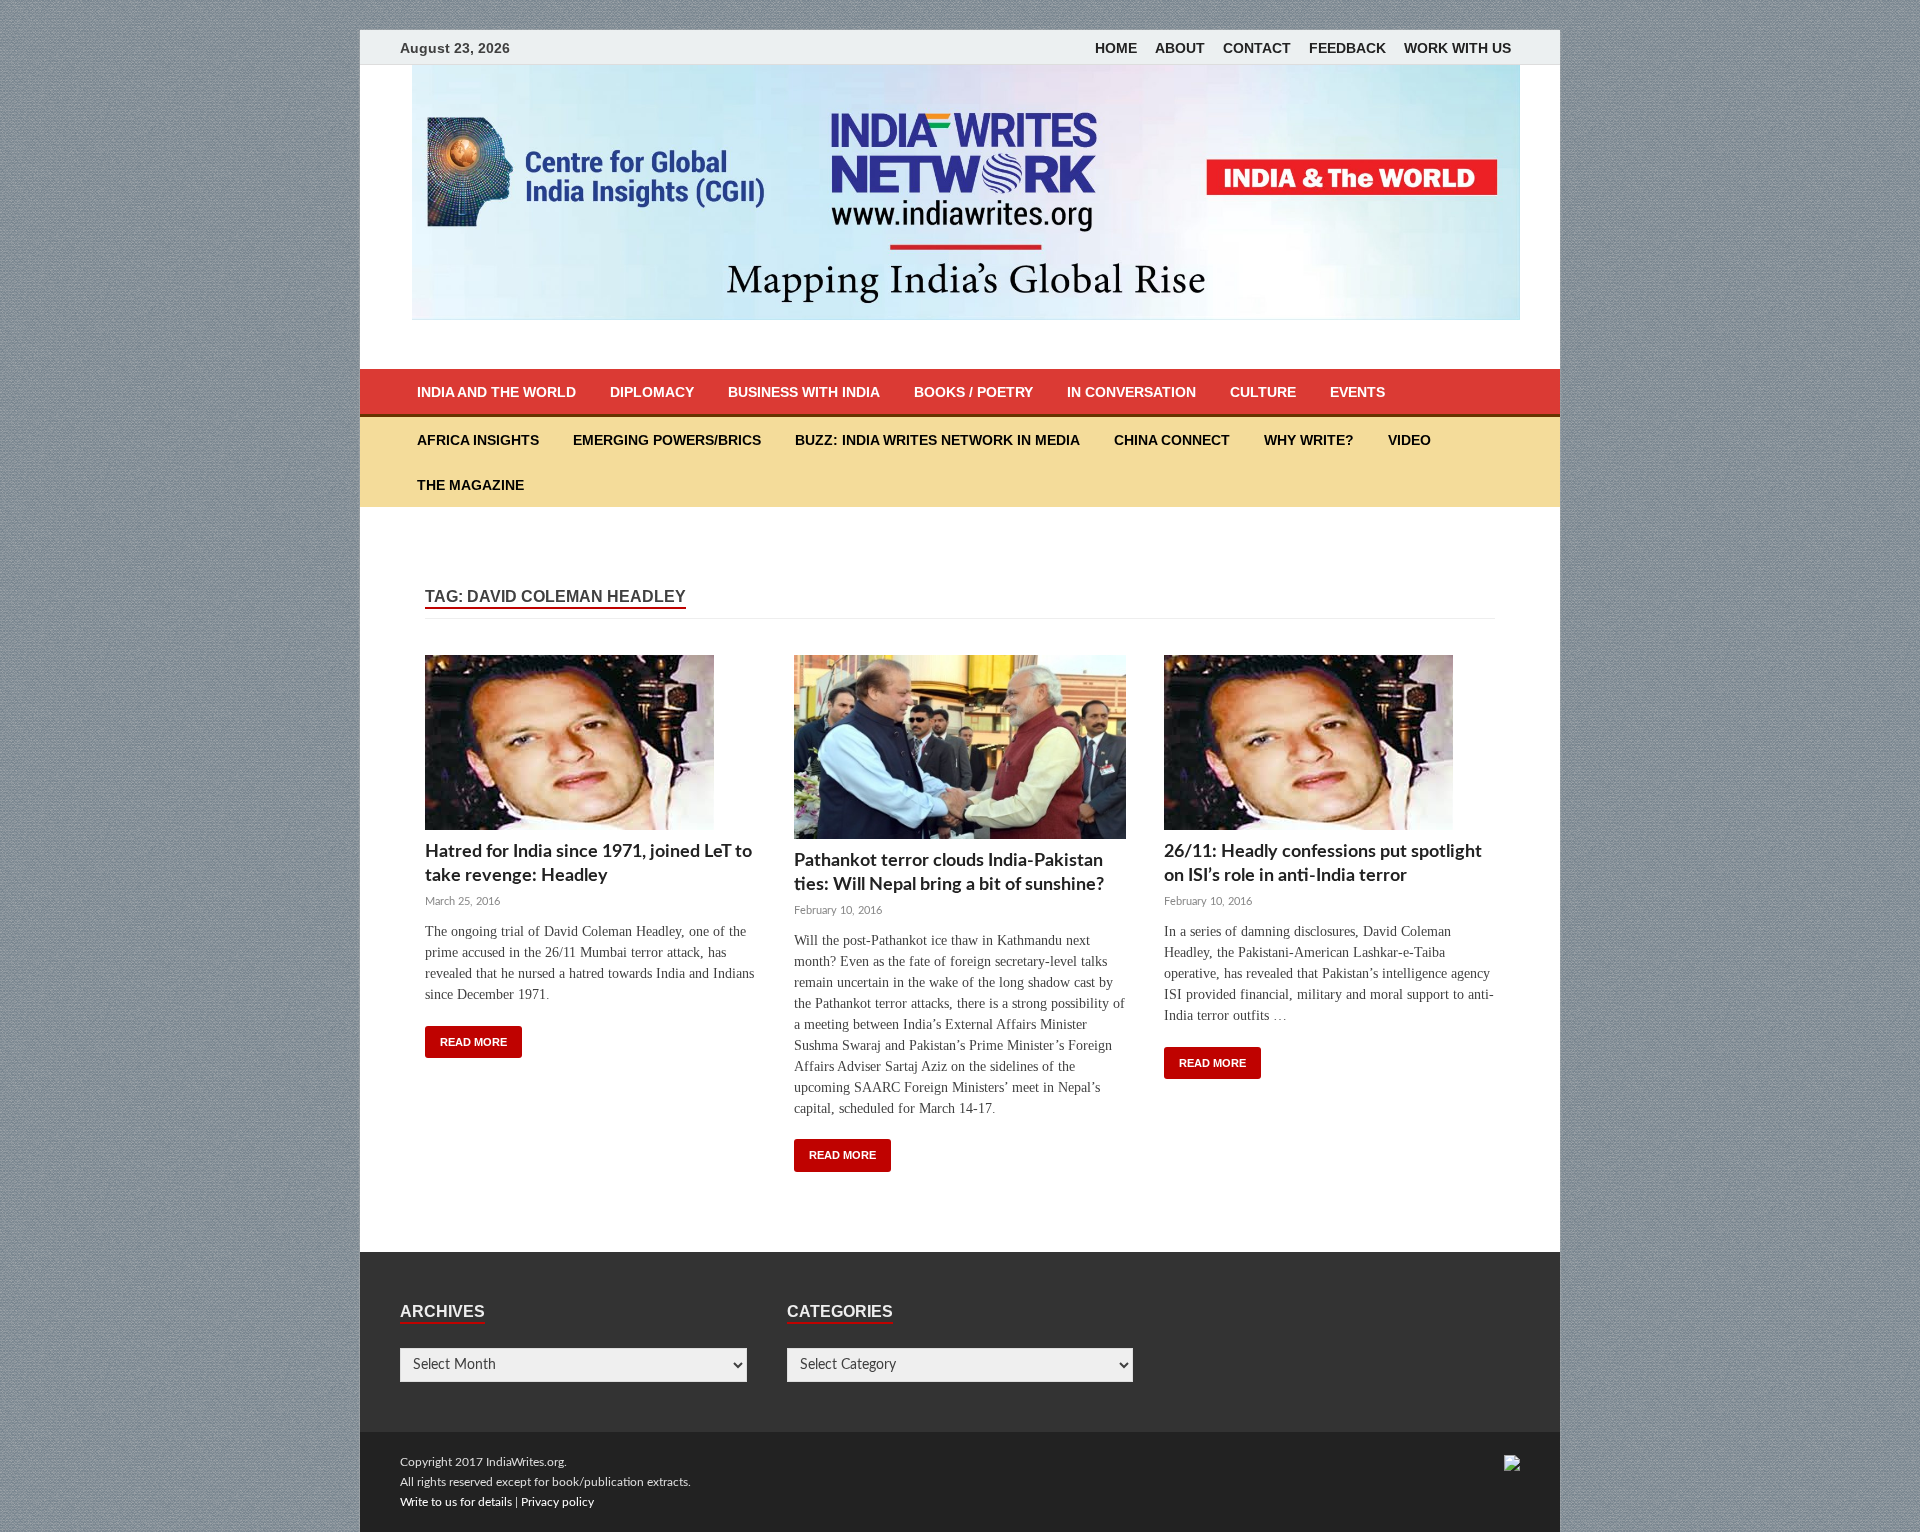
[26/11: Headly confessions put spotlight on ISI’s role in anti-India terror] (1329, 747)
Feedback (1347, 48)
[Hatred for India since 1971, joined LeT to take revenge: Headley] (590, 747)
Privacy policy (557, 1502)
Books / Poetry (973, 392)
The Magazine (470, 485)
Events (1357, 392)
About (1180, 48)
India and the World (496, 392)
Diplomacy (652, 392)
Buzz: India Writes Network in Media (937, 440)
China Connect (1172, 440)
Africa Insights (478, 440)
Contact (1257, 48)
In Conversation (1131, 392)
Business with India (804, 392)
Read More (473, 1042)
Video (1409, 440)
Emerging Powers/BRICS (667, 440)
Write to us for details (456, 1502)
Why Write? (1309, 440)
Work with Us (1457, 48)
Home (1116, 48)
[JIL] (1512, 1462)
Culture (1263, 392)
